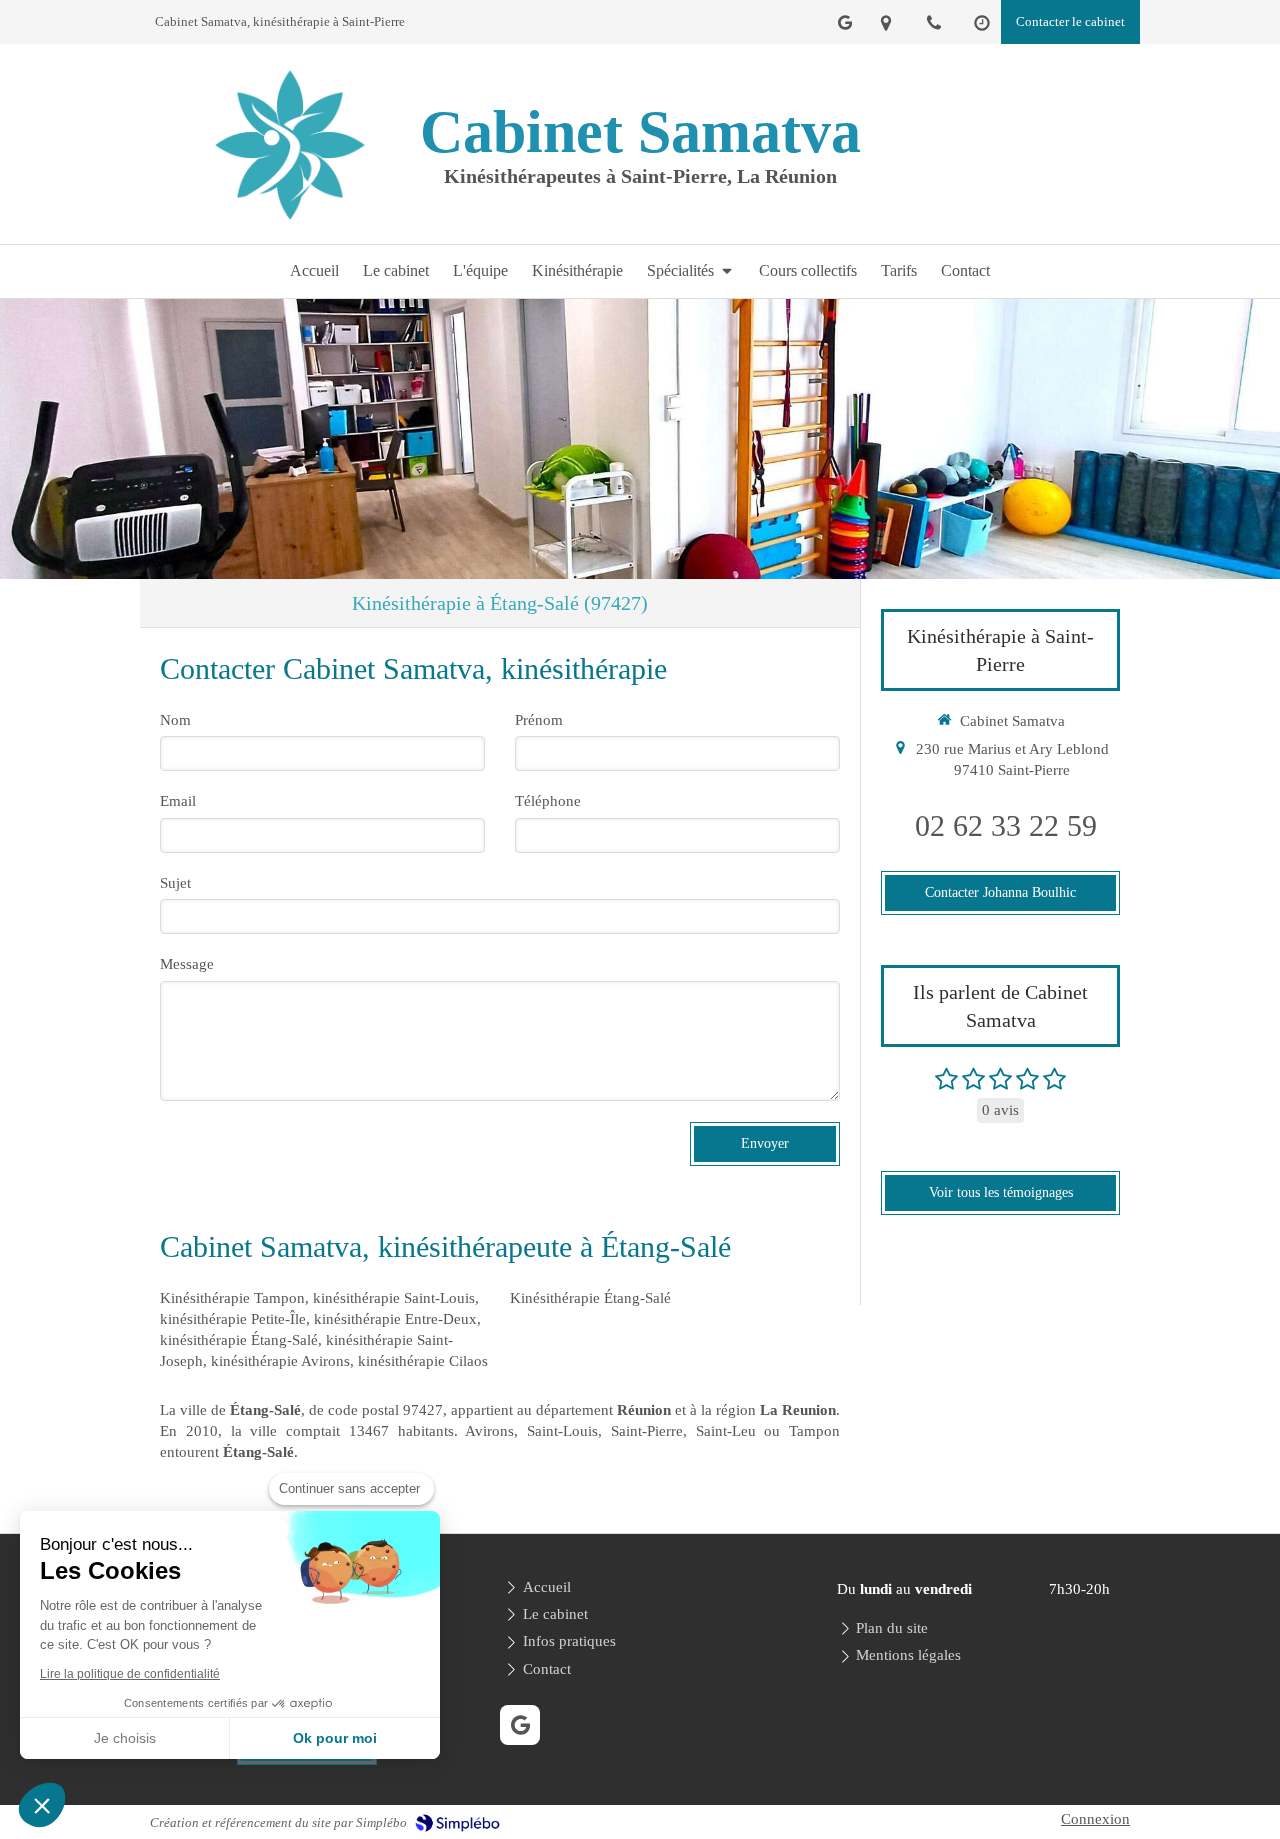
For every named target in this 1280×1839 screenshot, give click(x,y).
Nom (175, 720)
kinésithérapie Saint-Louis (394, 1298)
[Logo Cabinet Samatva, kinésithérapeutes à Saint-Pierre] (290, 224)
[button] (42, 1805)
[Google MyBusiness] (845, 26)
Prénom (539, 720)
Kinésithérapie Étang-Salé (590, 1298)
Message (187, 964)
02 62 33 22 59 (1006, 825)
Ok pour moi (335, 1738)
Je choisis (125, 1738)
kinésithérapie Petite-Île (233, 1319)
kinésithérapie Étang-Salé (239, 1340)
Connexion (1095, 1819)
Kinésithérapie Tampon (232, 1298)
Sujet (175, 883)
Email (178, 801)
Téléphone (548, 801)
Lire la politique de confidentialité (130, 1674)
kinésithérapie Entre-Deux (395, 1319)
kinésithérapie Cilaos (423, 1361)
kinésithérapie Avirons (280, 1361)
